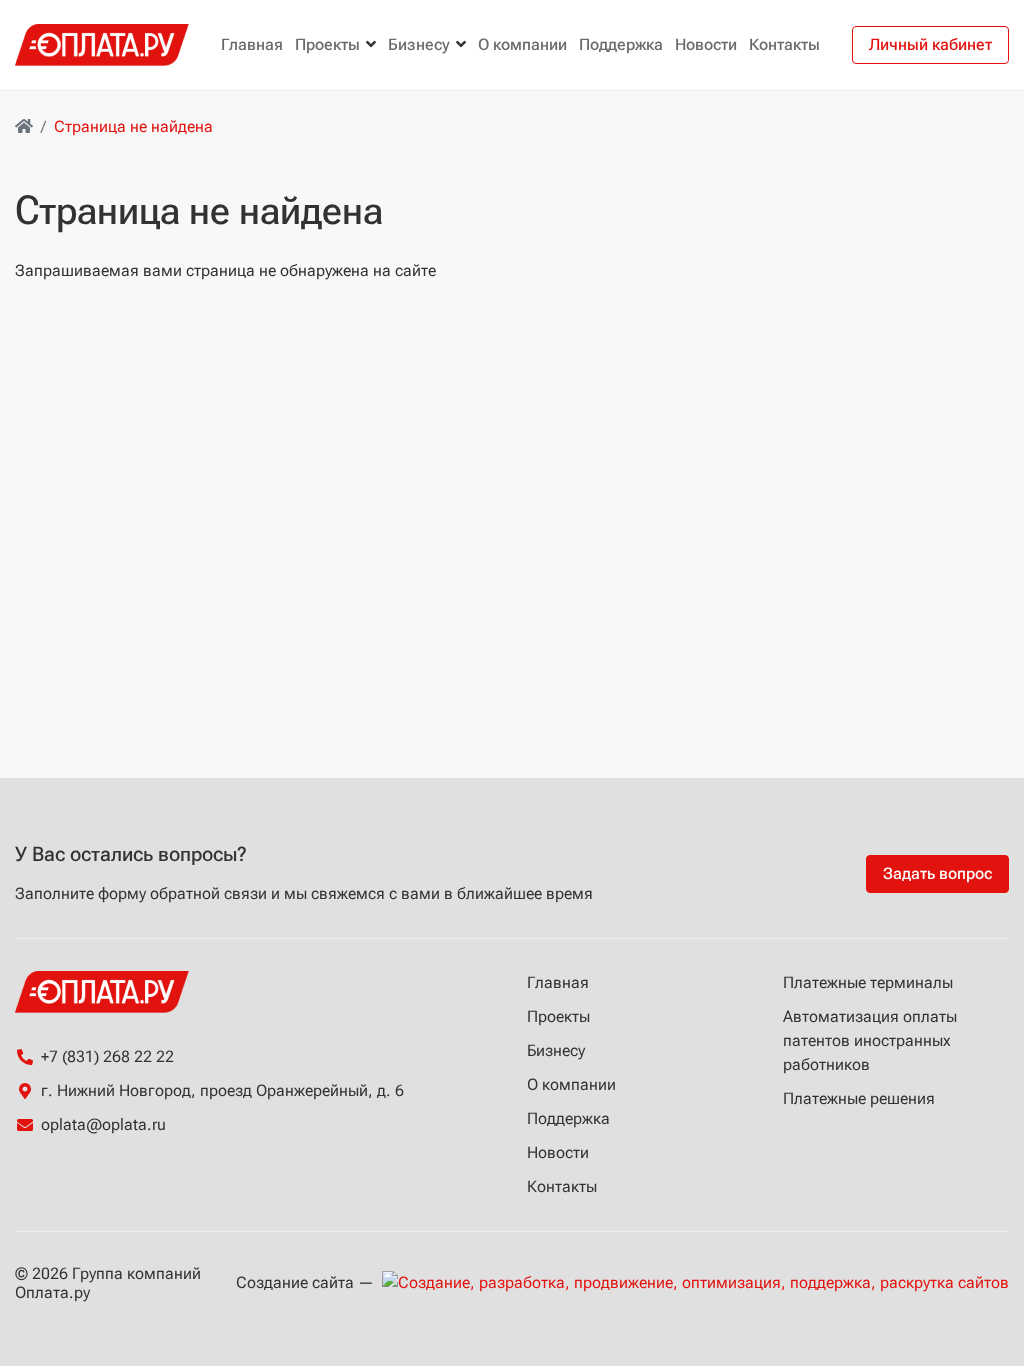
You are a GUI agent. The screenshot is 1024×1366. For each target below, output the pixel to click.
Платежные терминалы (868, 982)
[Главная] (24, 126)
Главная (252, 44)
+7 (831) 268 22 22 (107, 1056)
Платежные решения (859, 1098)
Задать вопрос (937, 873)
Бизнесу (419, 44)
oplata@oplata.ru (103, 1124)
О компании (522, 44)
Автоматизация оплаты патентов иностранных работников (870, 1040)
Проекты (327, 44)
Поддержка (621, 44)
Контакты (784, 44)
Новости (706, 44)
